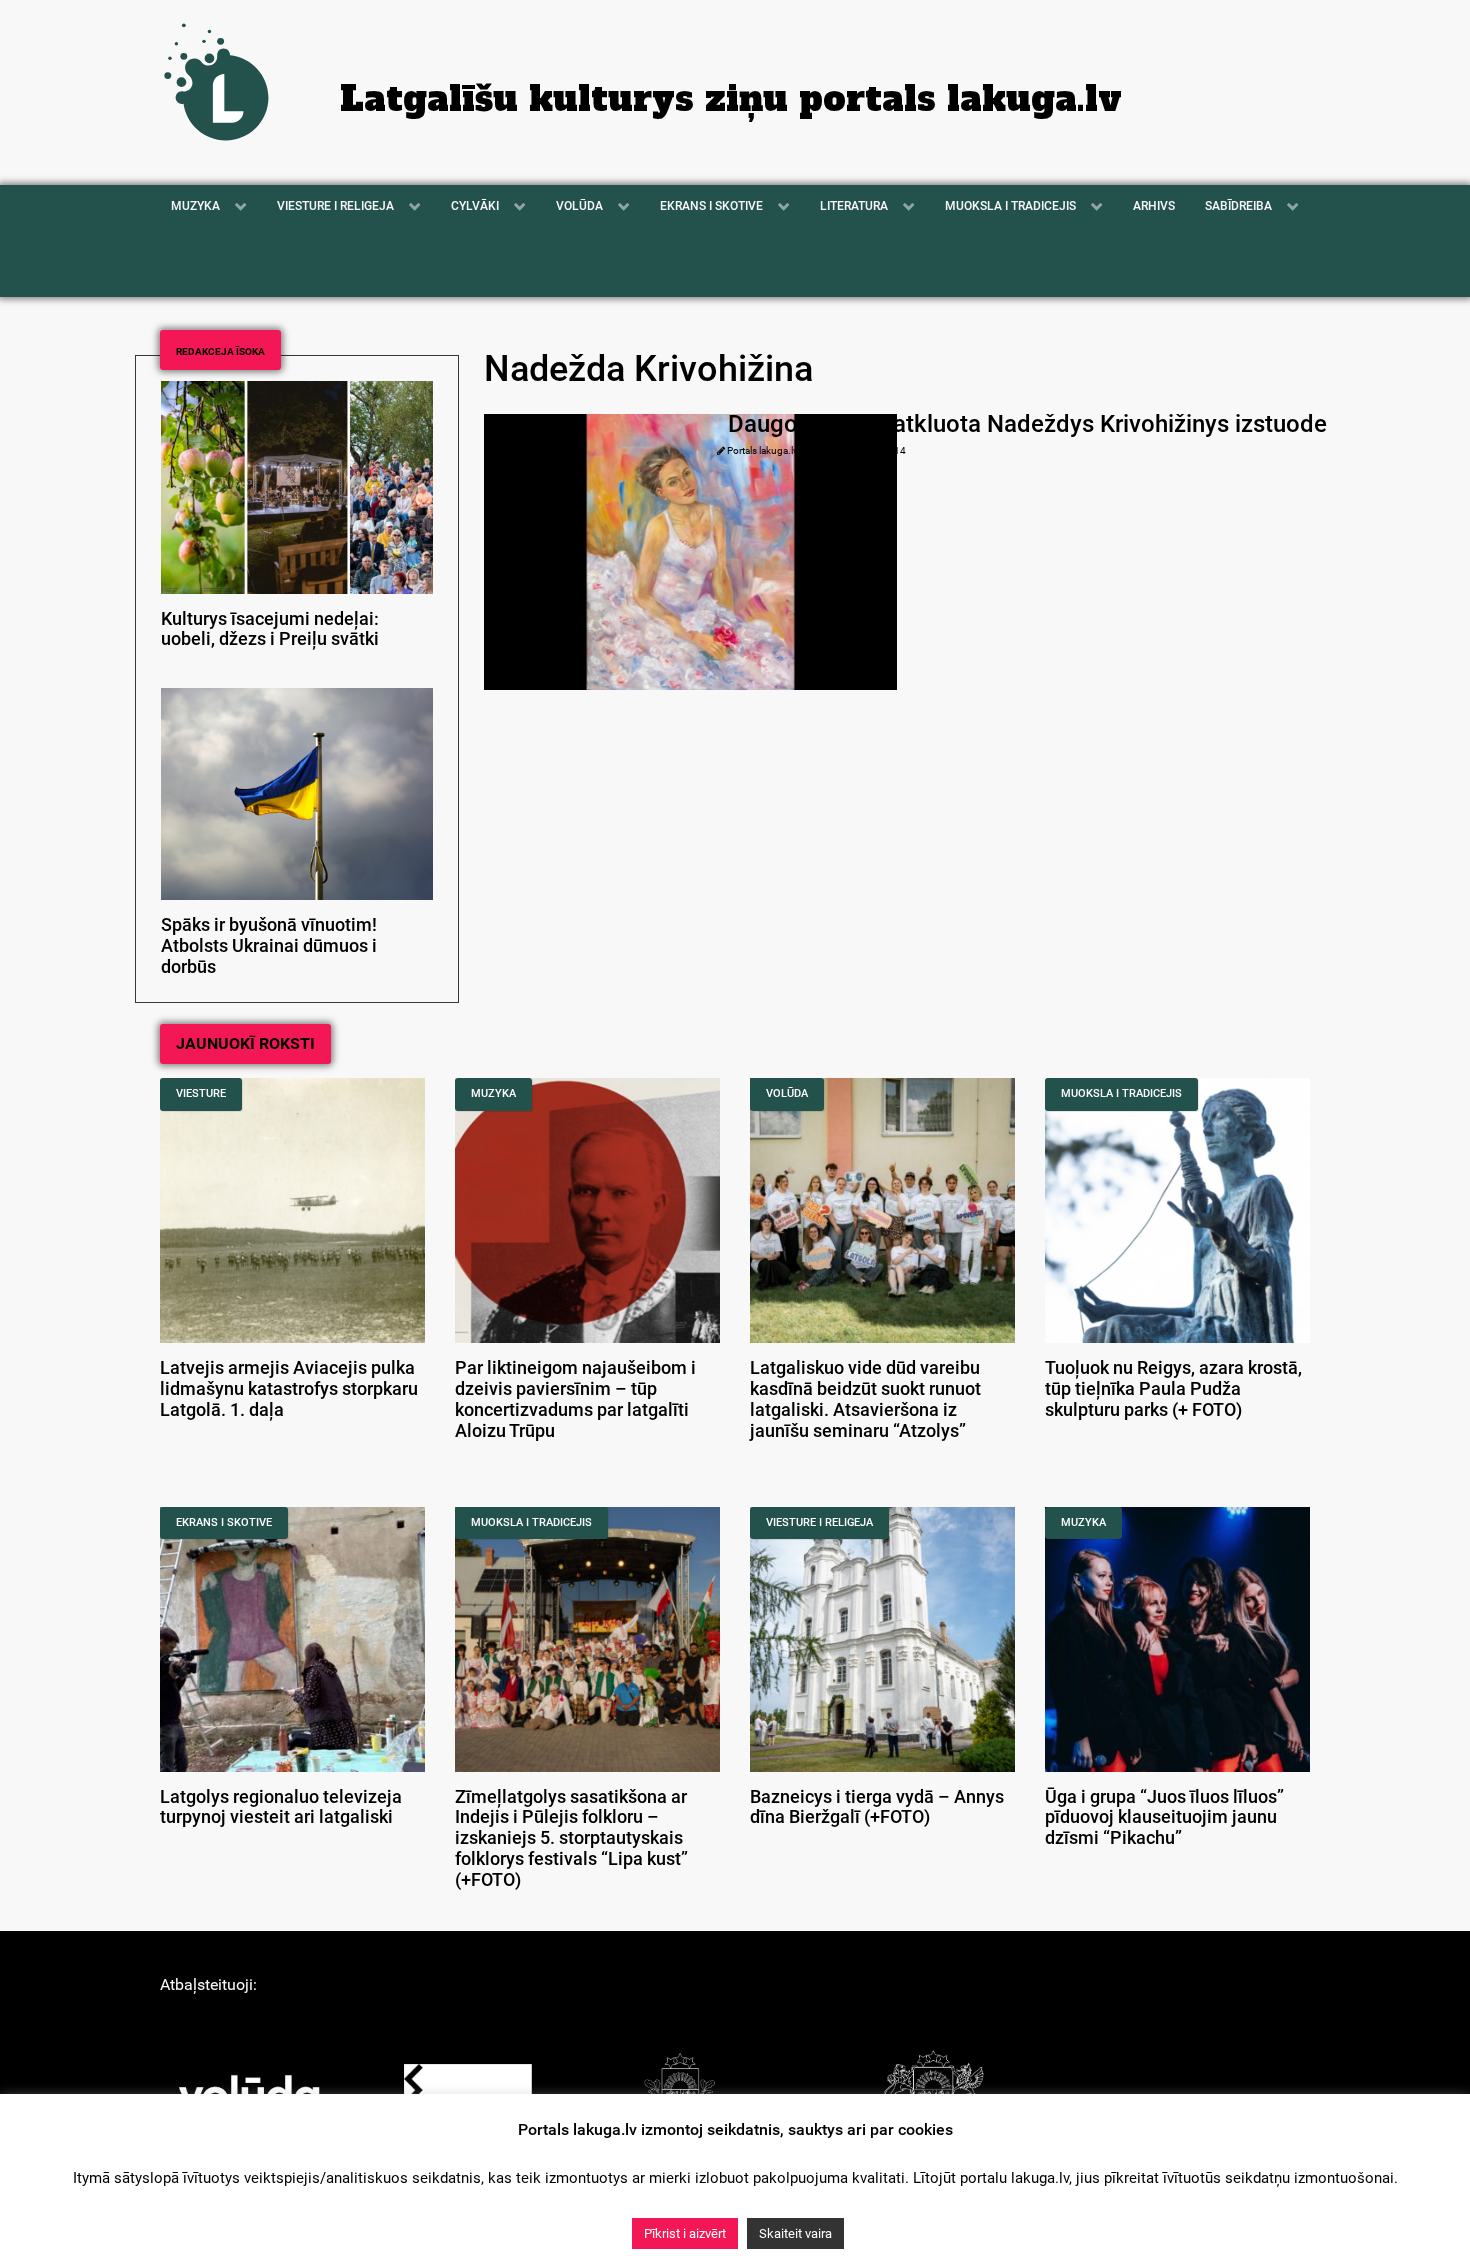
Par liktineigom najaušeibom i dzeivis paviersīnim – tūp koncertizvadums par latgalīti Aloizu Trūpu (575, 1399)
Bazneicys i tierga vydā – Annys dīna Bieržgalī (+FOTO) (877, 1807)
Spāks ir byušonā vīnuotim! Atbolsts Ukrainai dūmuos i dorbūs (269, 946)
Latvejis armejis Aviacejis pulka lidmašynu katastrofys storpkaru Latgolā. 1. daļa (289, 1389)
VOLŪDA (787, 1093)
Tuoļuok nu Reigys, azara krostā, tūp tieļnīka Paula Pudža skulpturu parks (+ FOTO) (1173, 1389)
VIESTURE (201, 1093)
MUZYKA (493, 1093)
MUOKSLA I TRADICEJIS (1121, 1093)
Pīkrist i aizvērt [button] (685, 2233)
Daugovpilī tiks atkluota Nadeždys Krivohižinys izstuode (1027, 424)
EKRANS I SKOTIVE (224, 1522)
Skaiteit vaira (795, 2233)
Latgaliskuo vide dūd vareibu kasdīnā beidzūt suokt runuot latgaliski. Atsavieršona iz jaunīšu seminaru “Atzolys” (865, 1399)
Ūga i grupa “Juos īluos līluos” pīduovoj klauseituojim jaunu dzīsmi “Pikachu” (1164, 1818)
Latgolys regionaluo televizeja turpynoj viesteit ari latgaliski (281, 1807)
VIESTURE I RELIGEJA (819, 1522)
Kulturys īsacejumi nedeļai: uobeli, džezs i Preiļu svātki (270, 629)
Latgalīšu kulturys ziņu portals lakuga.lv (731, 99)
